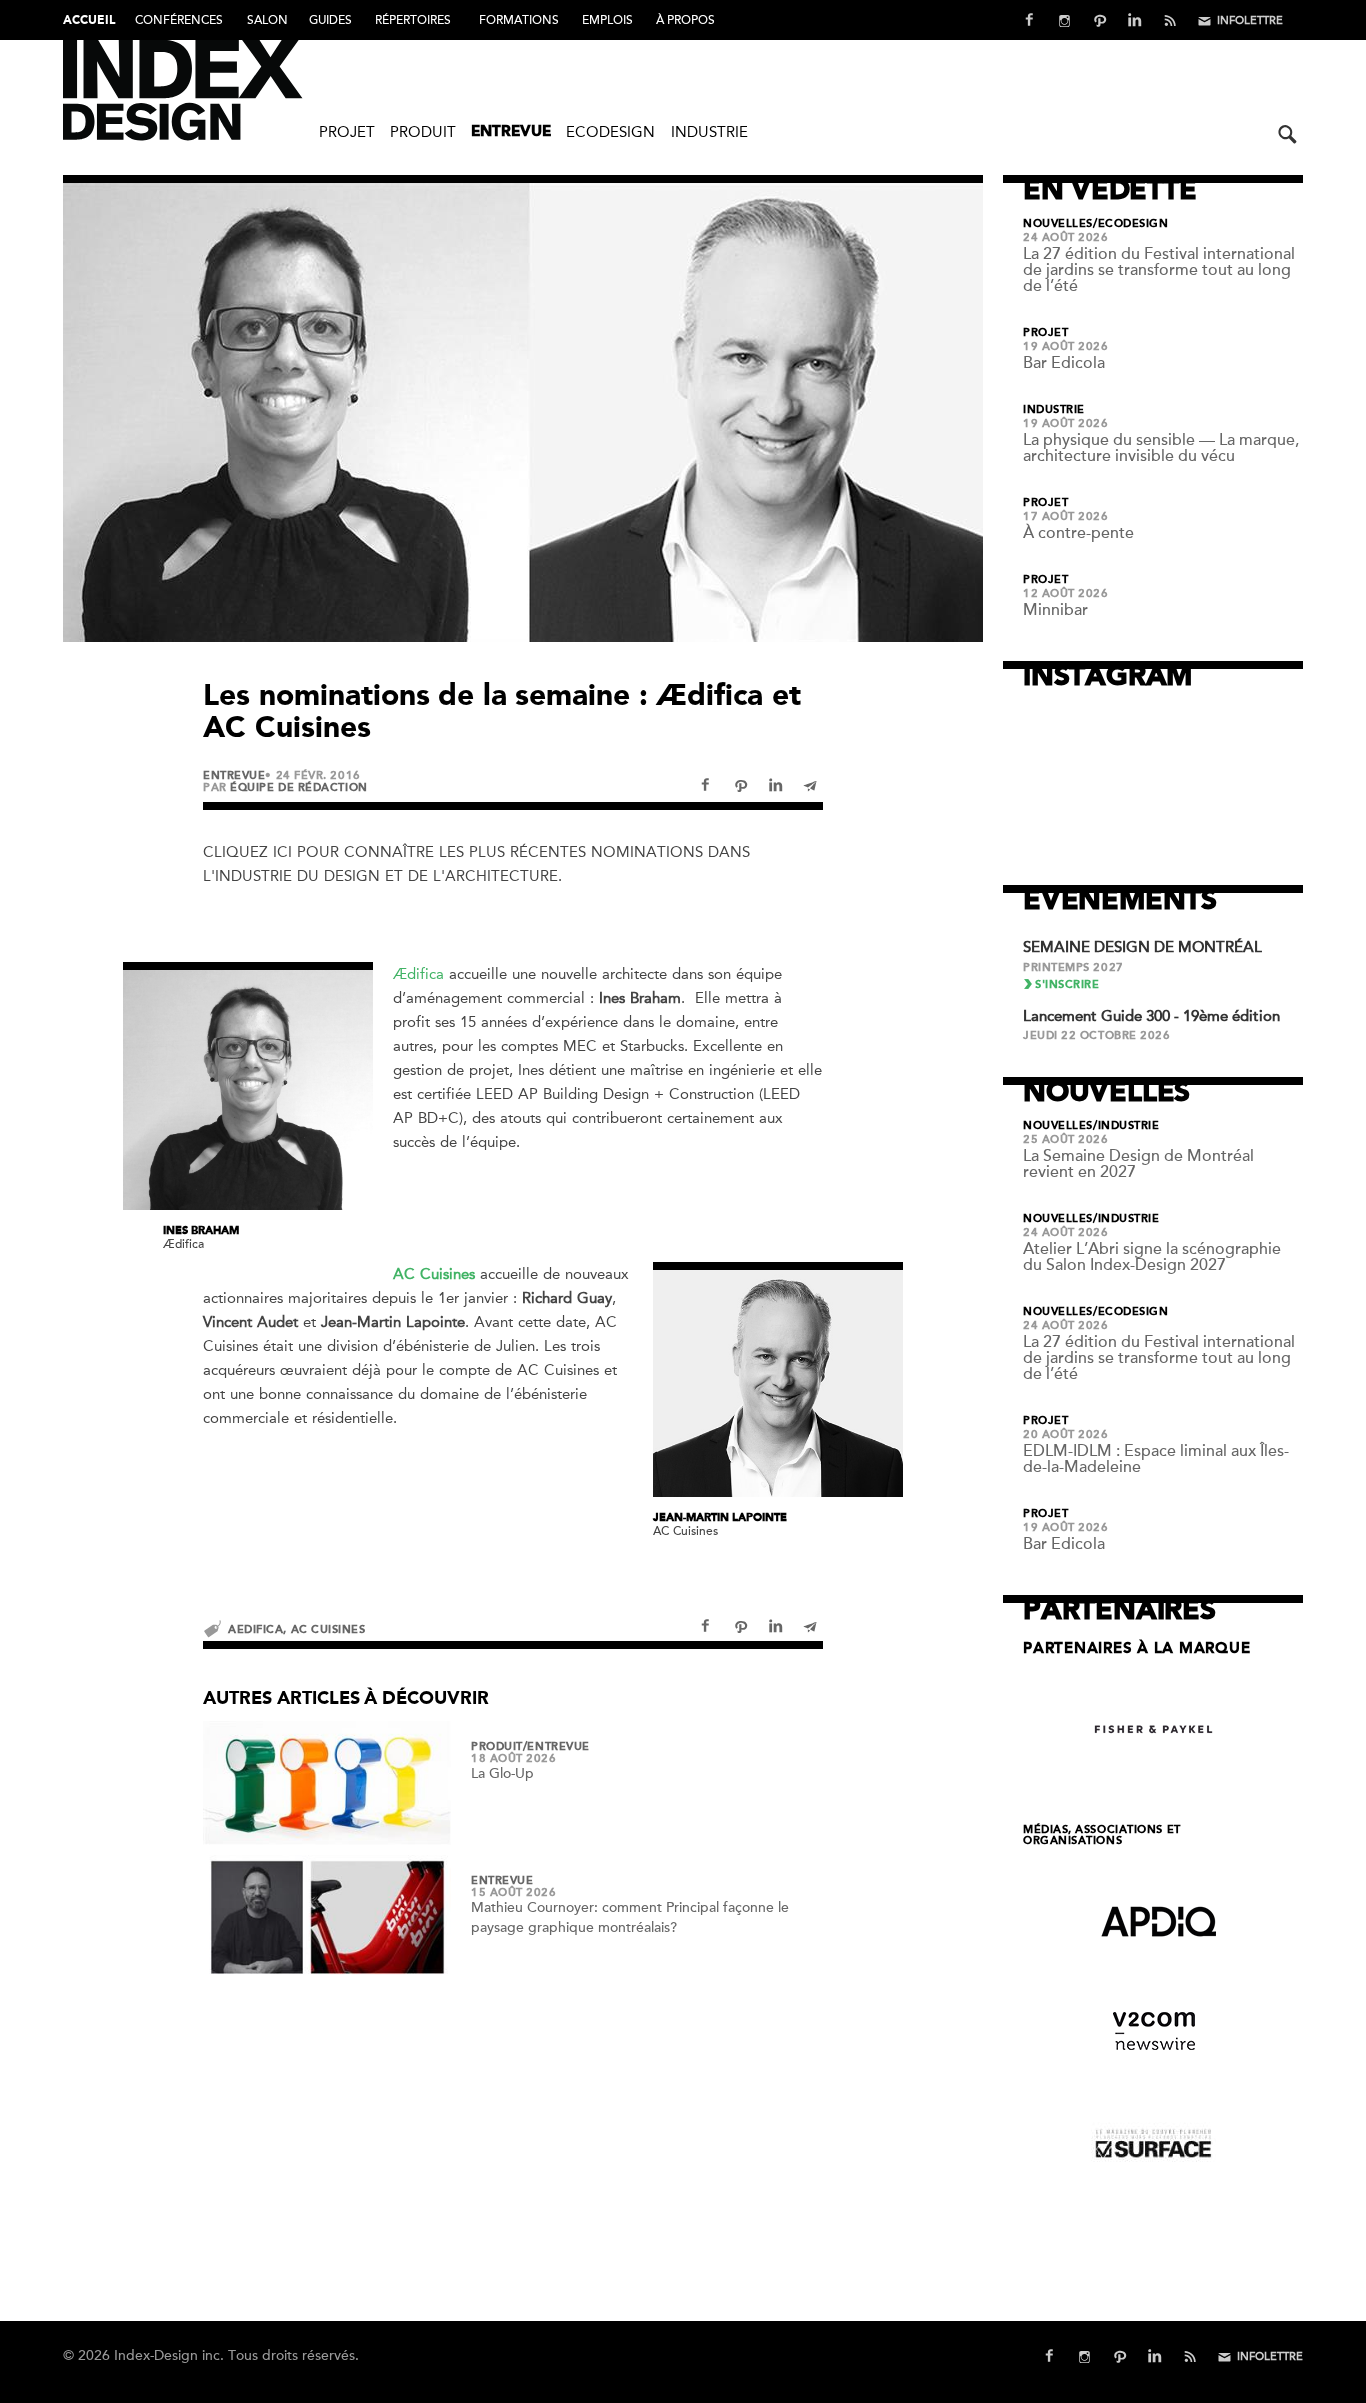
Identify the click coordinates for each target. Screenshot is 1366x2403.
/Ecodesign (1131, 224)
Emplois (607, 20)
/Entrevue (556, 1747)
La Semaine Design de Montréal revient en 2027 (1138, 1164)
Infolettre (1250, 20)
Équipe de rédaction (298, 787)
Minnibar (1055, 610)
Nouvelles (1058, 224)
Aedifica (255, 1629)
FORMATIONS (519, 20)
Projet (347, 132)
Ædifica (418, 974)
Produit (423, 132)
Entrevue (511, 132)
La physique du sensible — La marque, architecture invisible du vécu (1161, 448)
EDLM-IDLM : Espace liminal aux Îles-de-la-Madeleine (1156, 1459)
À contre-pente (1078, 533)
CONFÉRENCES (179, 20)
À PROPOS (685, 20)
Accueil (89, 21)
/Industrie (1126, 1126)
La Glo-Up (502, 1773)
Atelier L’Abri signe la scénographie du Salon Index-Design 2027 (1152, 1257)
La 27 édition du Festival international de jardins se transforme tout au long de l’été (1159, 270)
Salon (267, 20)
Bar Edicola (1064, 363)
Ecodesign (610, 132)
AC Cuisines (328, 1629)
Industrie (709, 132)
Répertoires (413, 20)
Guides (330, 20)
